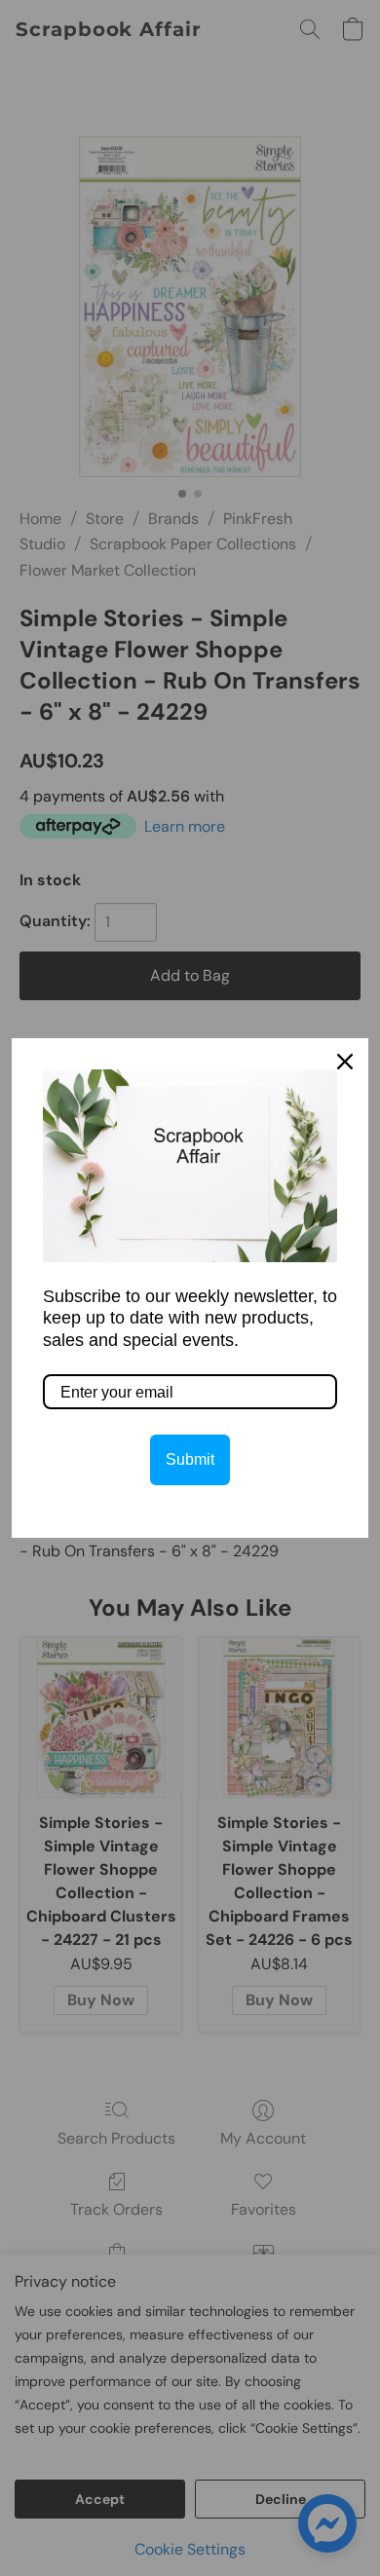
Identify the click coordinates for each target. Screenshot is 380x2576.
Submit (190, 1459)
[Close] (345, 1062)
